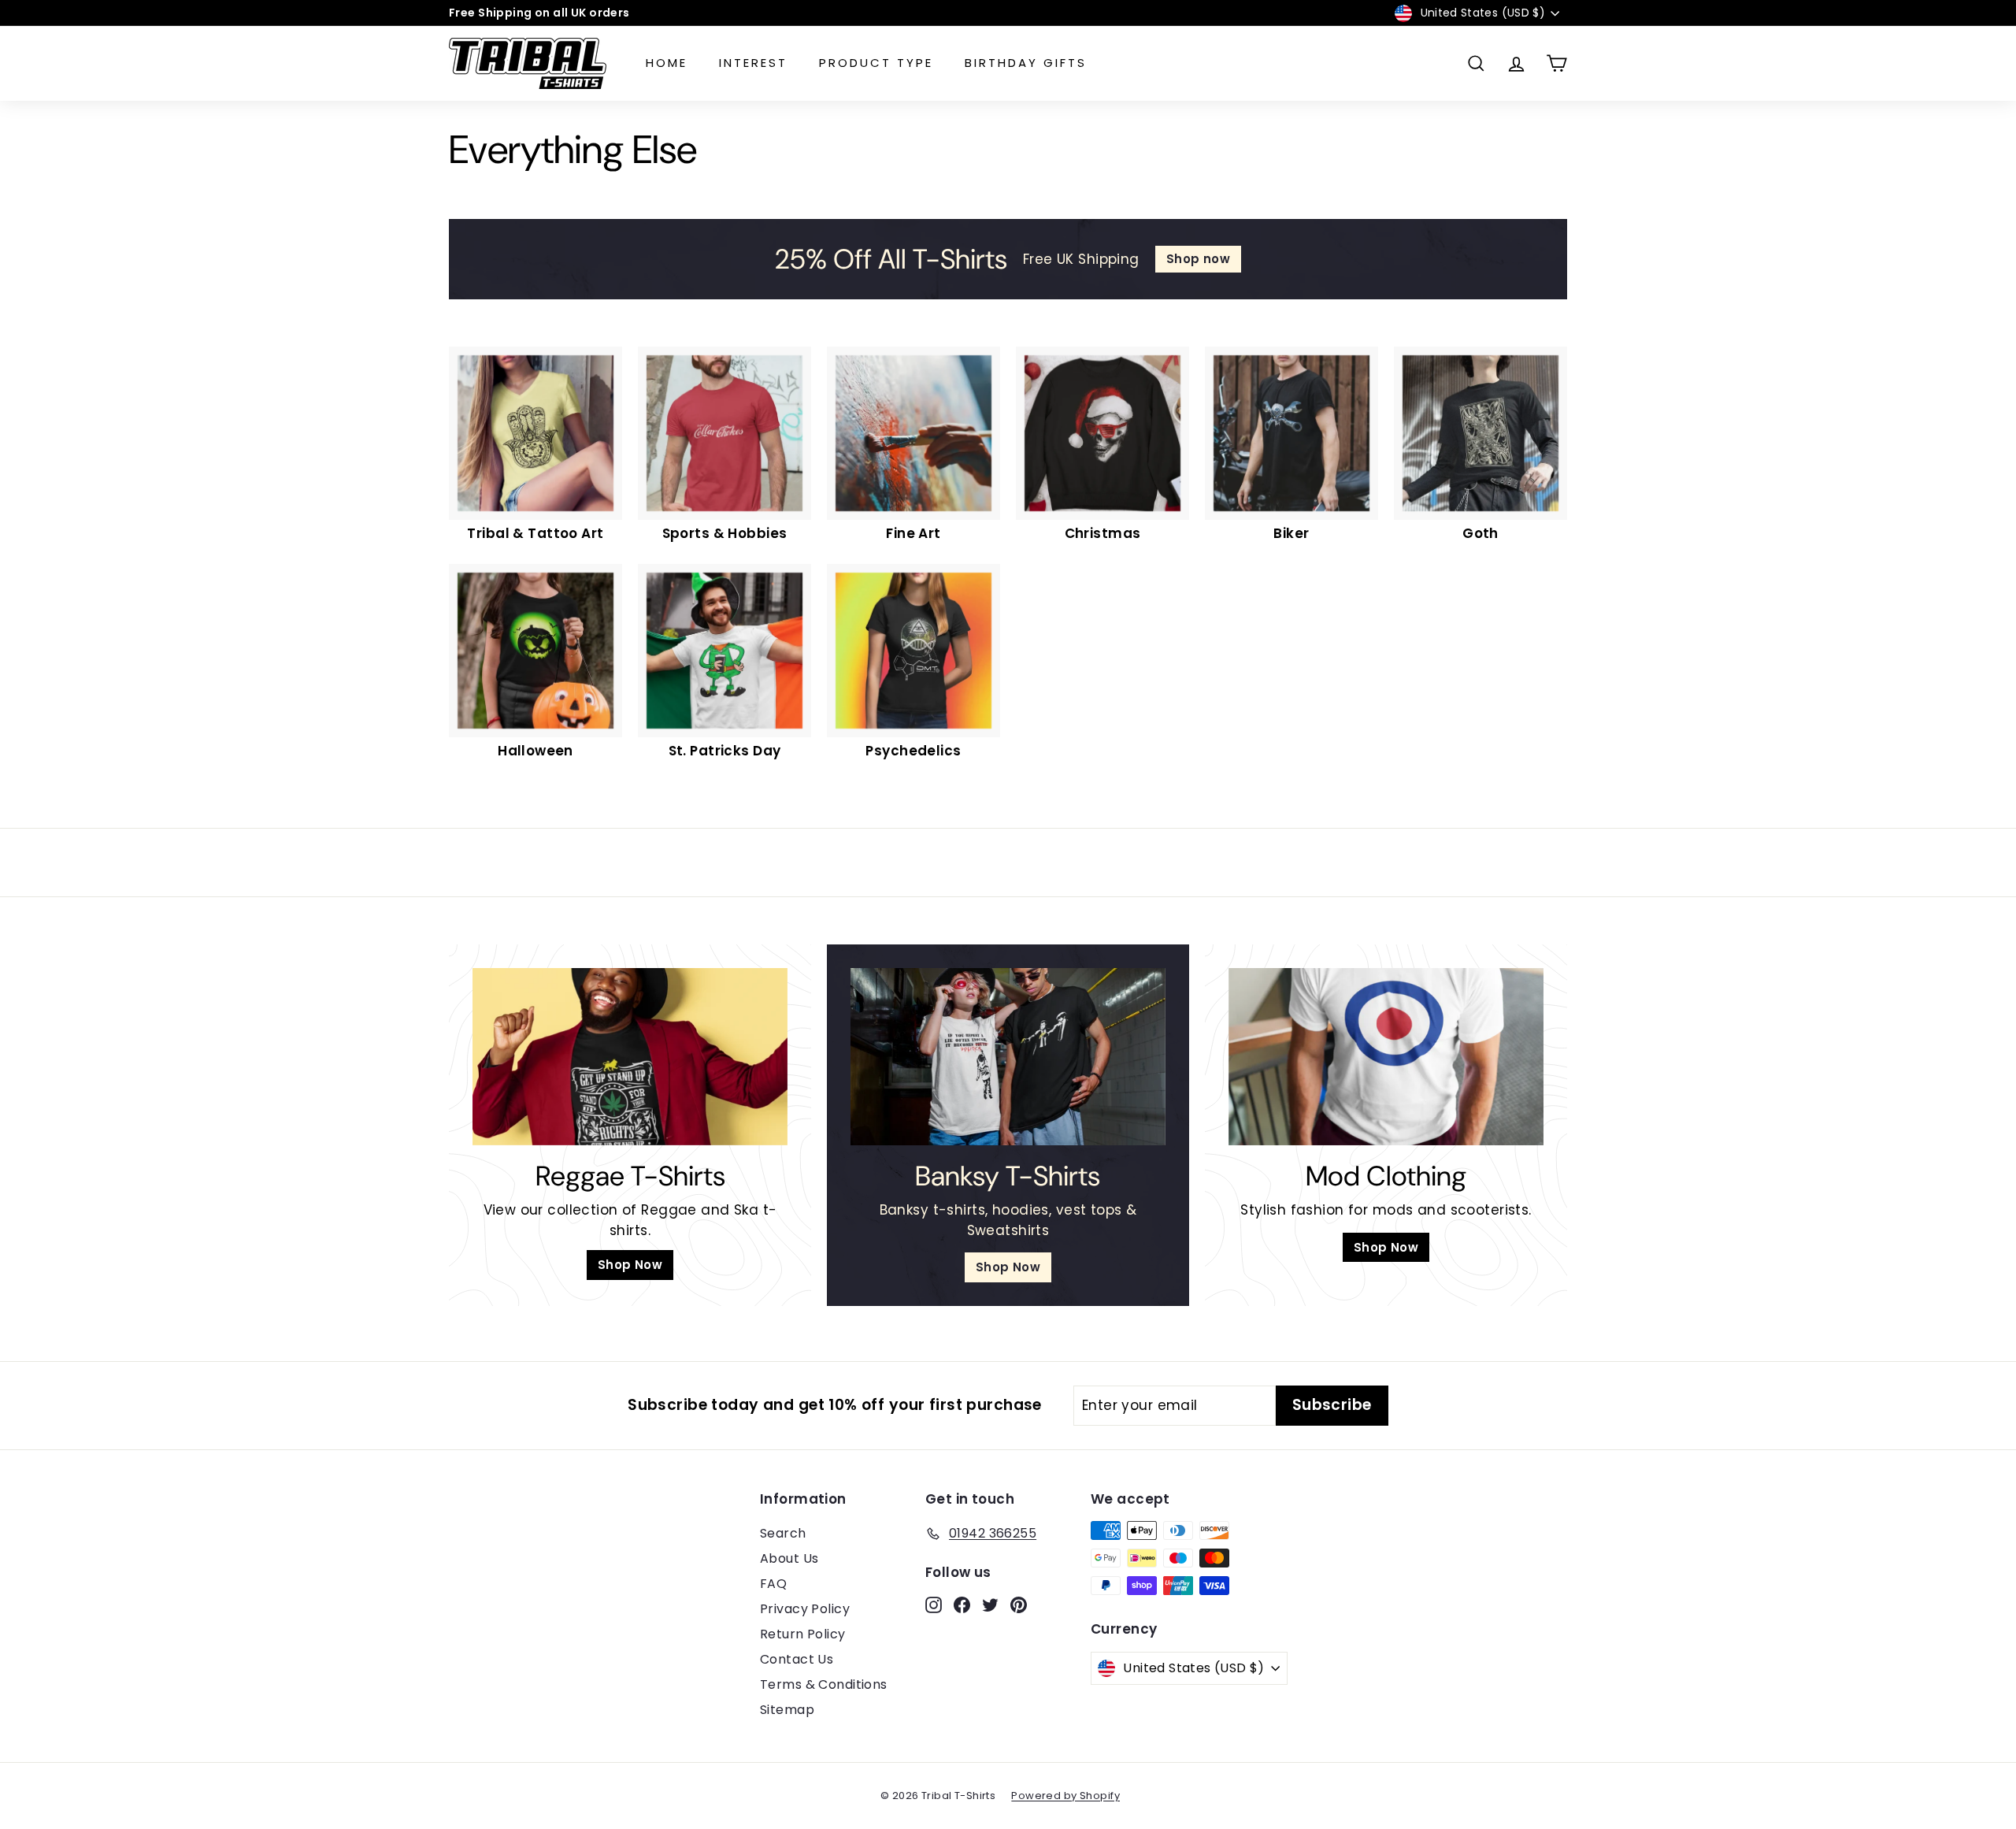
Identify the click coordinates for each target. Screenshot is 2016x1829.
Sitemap (787, 1710)
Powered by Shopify (1065, 1796)
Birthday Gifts (1026, 63)
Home (667, 63)
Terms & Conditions (824, 1684)
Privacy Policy (805, 1609)
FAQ (773, 1584)
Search (783, 1533)
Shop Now (630, 1265)
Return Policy (803, 1634)
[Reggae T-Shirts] (630, 1057)
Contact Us (797, 1659)
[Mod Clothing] (1386, 1057)
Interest (753, 63)
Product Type (876, 63)
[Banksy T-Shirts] (1008, 1057)
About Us (789, 1558)
